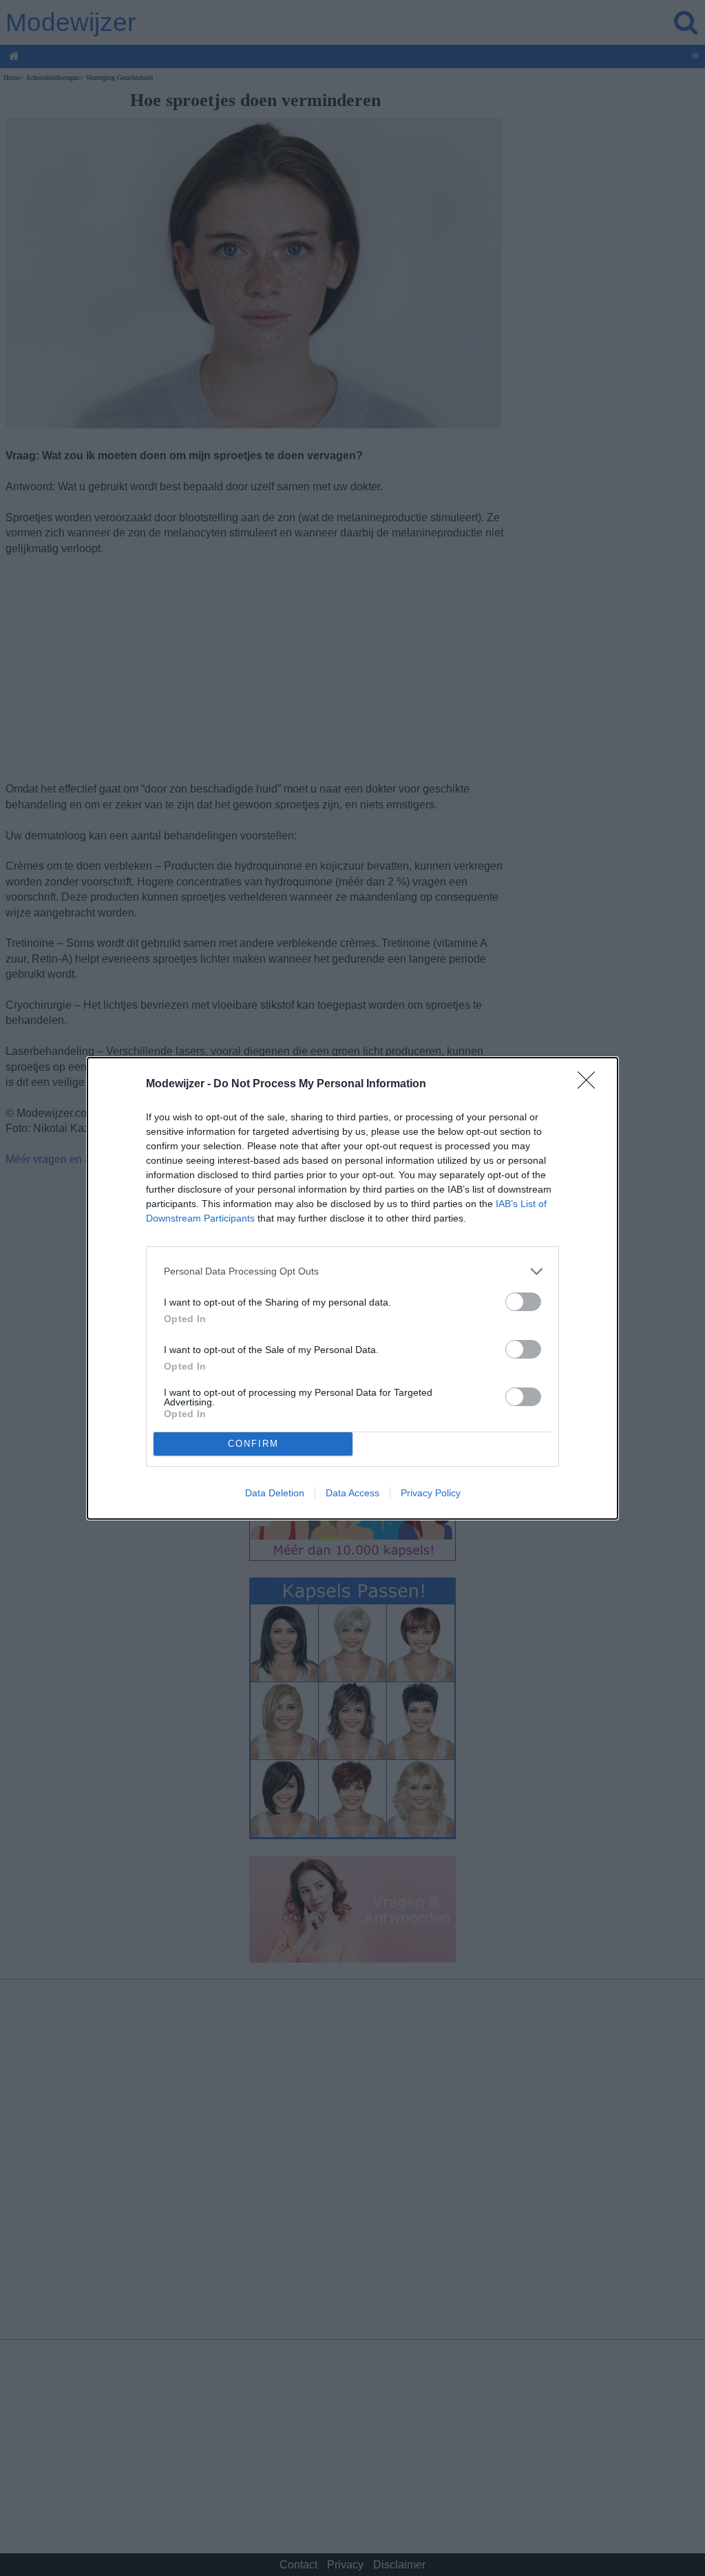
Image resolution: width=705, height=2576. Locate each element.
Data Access (352, 1493)
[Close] (591, 1085)
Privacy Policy (431, 1493)
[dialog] (352, 1288)
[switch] (523, 1302)
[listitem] (352, 1271)
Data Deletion (275, 1493)
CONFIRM (253, 1444)
